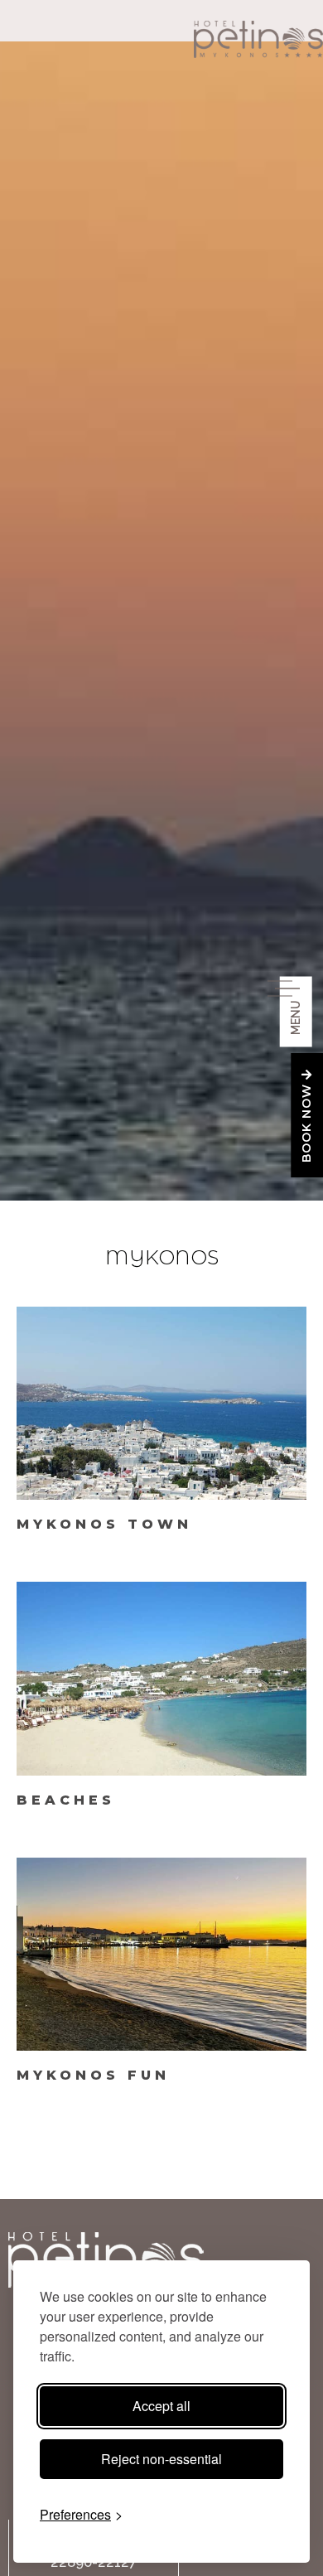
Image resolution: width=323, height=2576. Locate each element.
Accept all (161, 2406)
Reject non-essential (161, 2459)
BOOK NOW (306, 1122)
